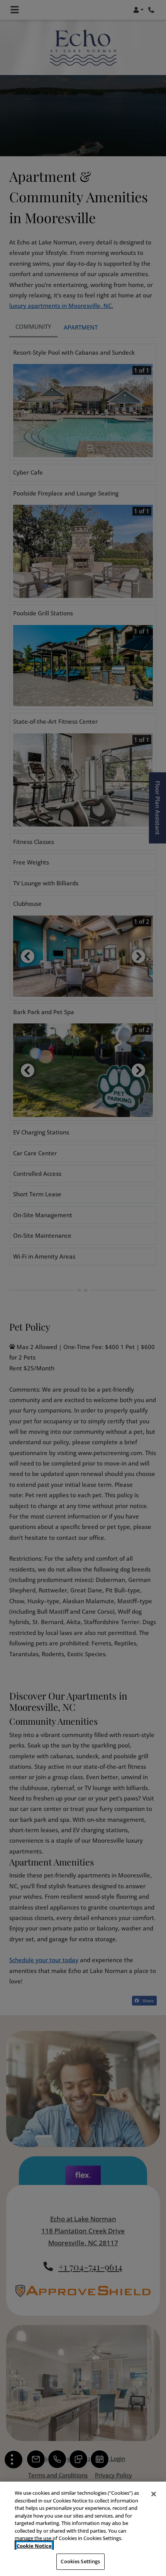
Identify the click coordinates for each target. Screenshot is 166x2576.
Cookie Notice (34, 2546)
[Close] (154, 2494)
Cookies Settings (80, 2561)
